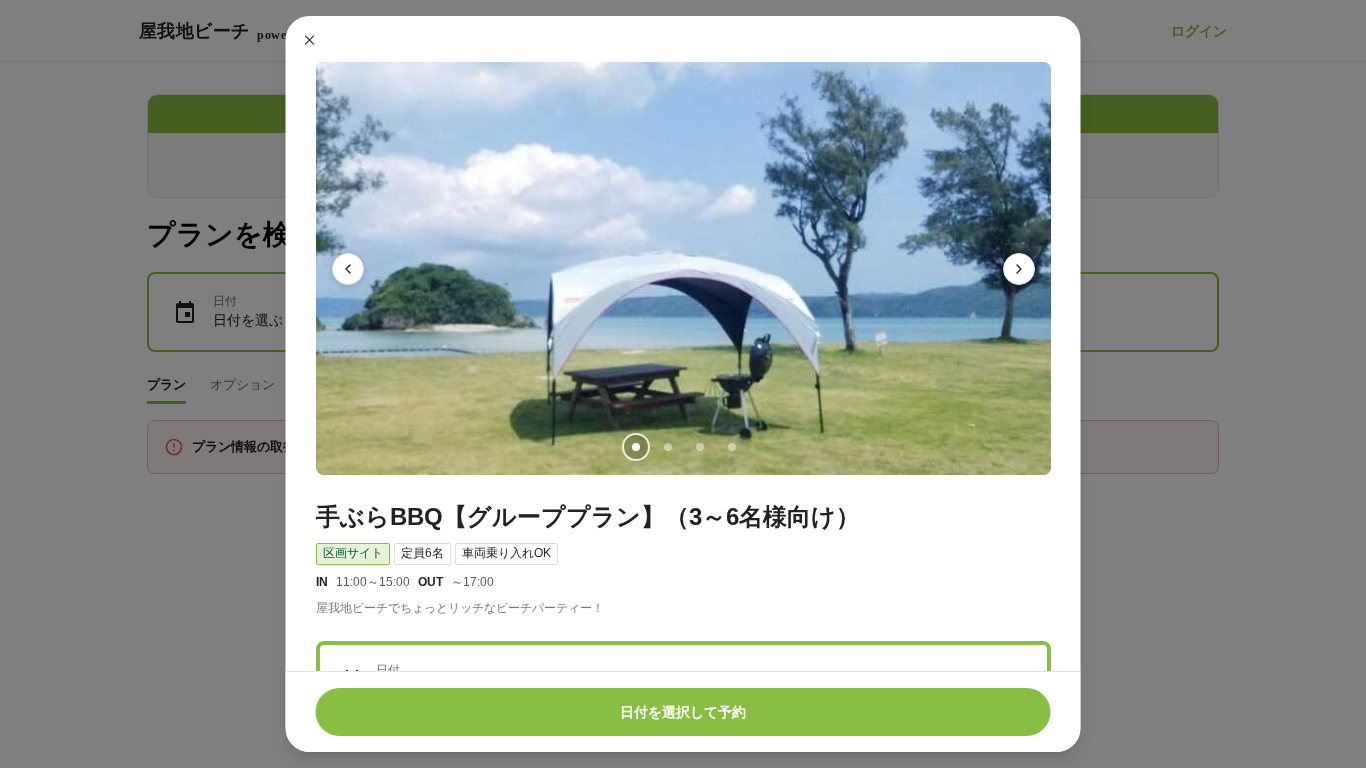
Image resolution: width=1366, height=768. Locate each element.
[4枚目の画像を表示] (731, 447)
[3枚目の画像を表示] (699, 447)
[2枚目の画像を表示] (667, 447)
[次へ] (1019, 269)
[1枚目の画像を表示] (635, 447)
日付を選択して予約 (683, 712)
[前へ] (348, 269)
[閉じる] (310, 40)
